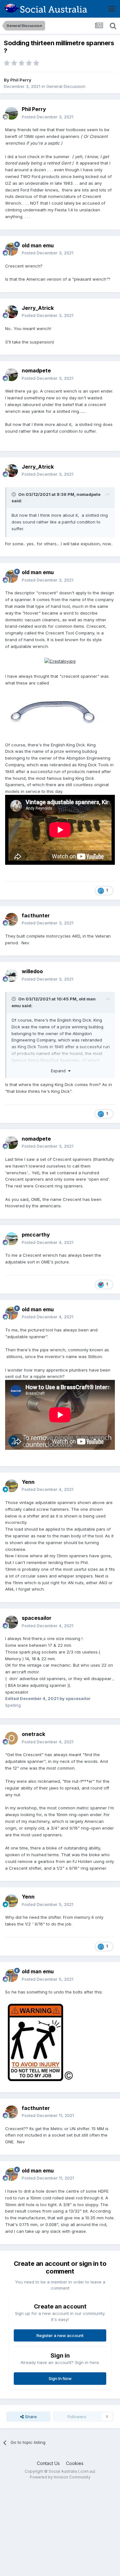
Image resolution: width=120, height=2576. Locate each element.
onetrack (33, 1734)
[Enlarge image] (60, 661)
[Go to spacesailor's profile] (12, 1622)
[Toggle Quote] (14, 494)
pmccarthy (36, 1235)
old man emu (38, 245)
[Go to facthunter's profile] (12, 919)
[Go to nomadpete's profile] (12, 375)
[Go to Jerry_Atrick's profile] (12, 312)
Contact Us (48, 2463)
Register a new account (60, 2335)
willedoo (32, 971)
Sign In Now (60, 2378)
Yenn (28, 1482)
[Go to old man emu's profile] (12, 249)
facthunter (36, 915)
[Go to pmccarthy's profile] (12, 1239)
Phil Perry (21, 80)
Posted (48, 117)
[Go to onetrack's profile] (12, 1738)
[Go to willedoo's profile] (12, 975)
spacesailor (37, 1618)
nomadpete (36, 370)
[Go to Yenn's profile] (12, 1486)
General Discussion (66, 86)
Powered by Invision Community (60, 2477)
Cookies (75, 2463)
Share (30, 2417)
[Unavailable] (55, 713)
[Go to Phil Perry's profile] (12, 113)
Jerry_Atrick (38, 308)
